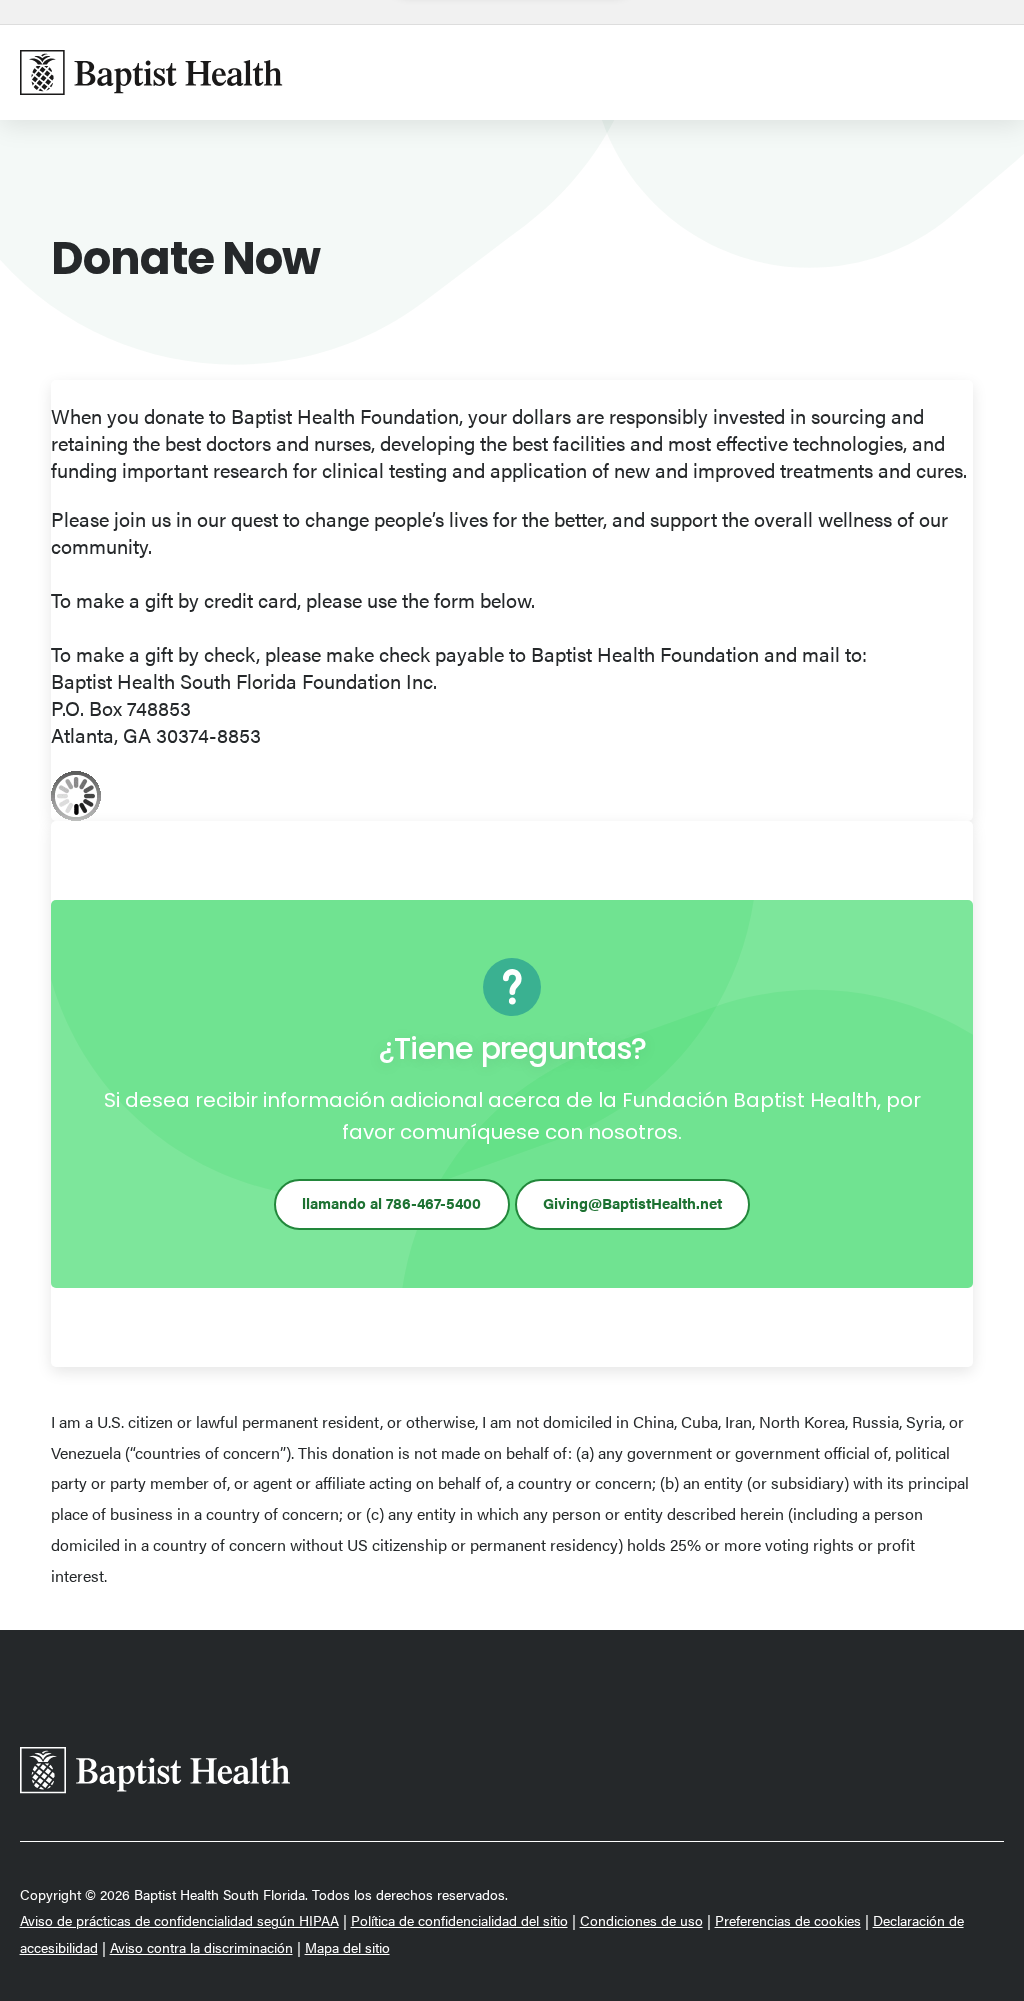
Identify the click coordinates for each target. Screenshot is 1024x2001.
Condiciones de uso (641, 1920)
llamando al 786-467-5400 (391, 1202)
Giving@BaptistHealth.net (632, 1202)
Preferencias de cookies (788, 1920)
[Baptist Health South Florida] (151, 72)
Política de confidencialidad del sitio (459, 1920)
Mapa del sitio (347, 1947)
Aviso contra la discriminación (201, 1947)
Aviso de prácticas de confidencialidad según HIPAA (179, 1920)
